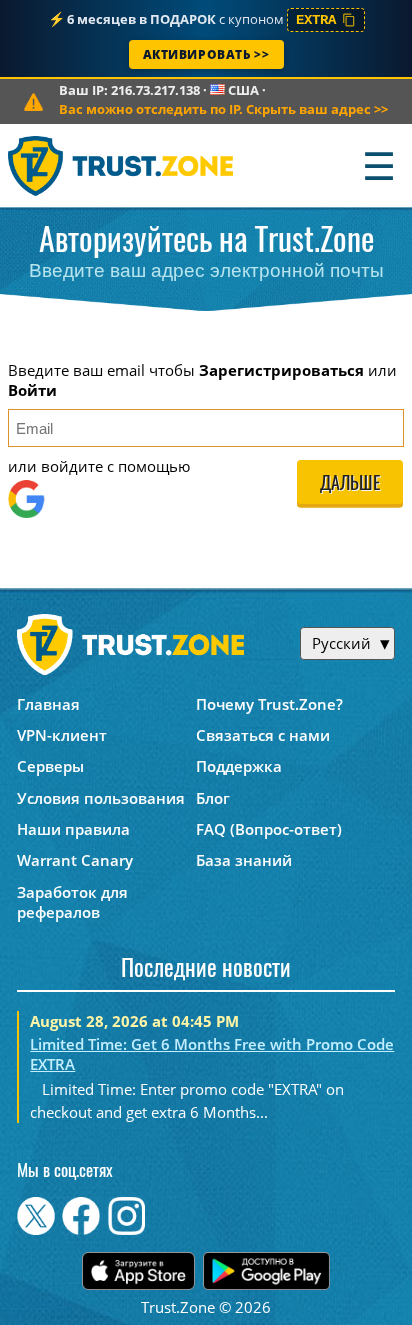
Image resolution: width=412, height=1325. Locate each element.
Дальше (350, 484)
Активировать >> (206, 54)
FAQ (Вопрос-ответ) (269, 829)
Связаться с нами (263, 735)
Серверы (50, 766)
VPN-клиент (62, 735)
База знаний (244, 860)
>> (223, 109)
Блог (213, 798)
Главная (48, 704)
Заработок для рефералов (72, 902)
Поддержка (239, 766)
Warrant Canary (75, 860)
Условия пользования (101, 798)
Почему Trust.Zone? (269, 704)
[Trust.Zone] (121, 165)
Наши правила (73, 829)
